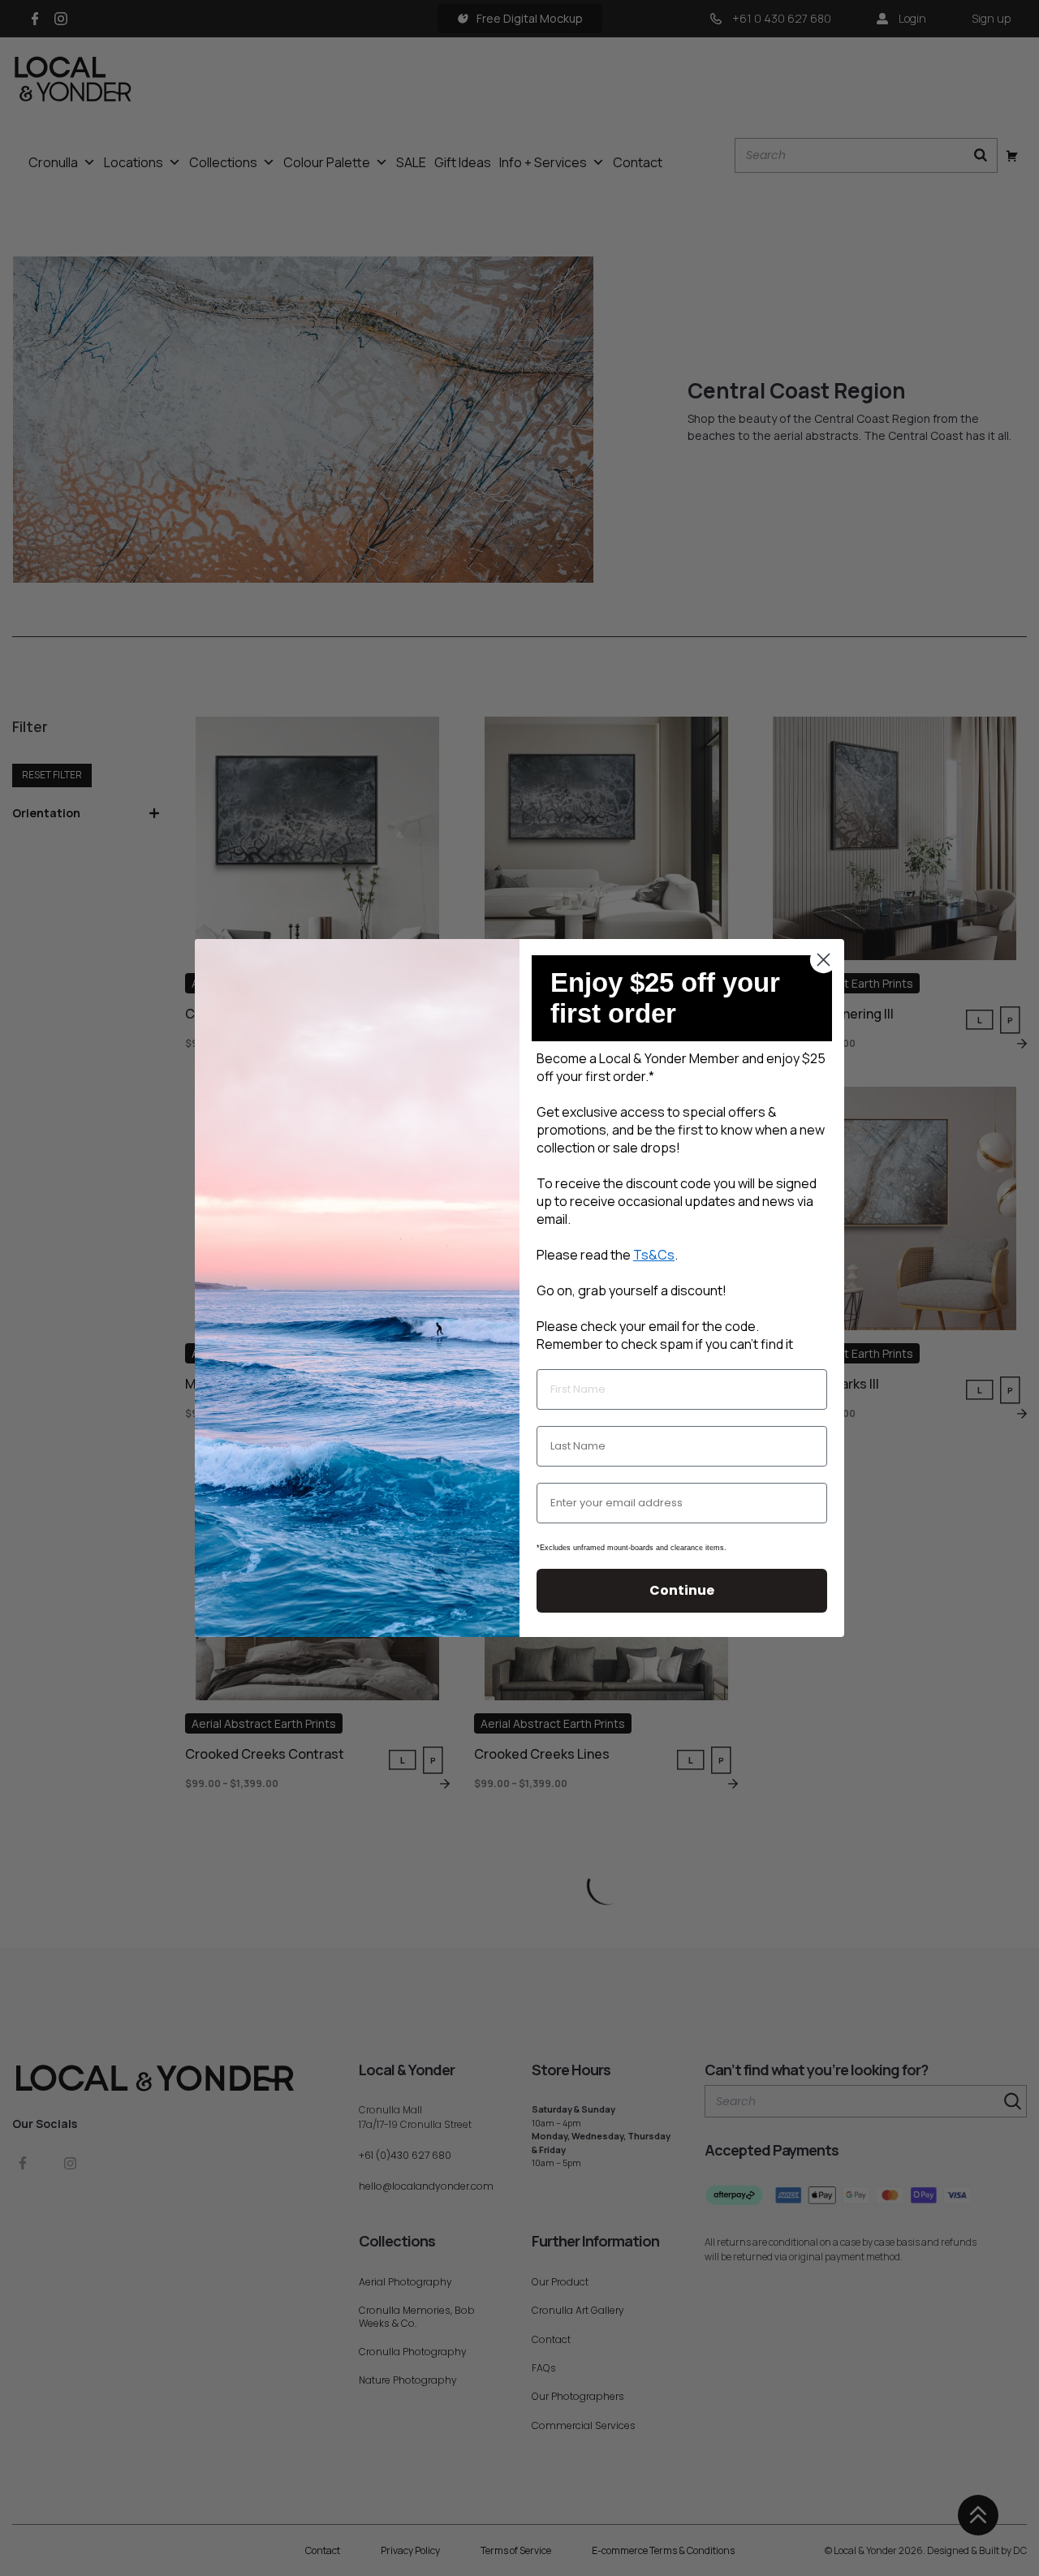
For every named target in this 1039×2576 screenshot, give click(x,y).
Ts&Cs (654, 1255)
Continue (682, 1590)
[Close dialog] (823, 960)
